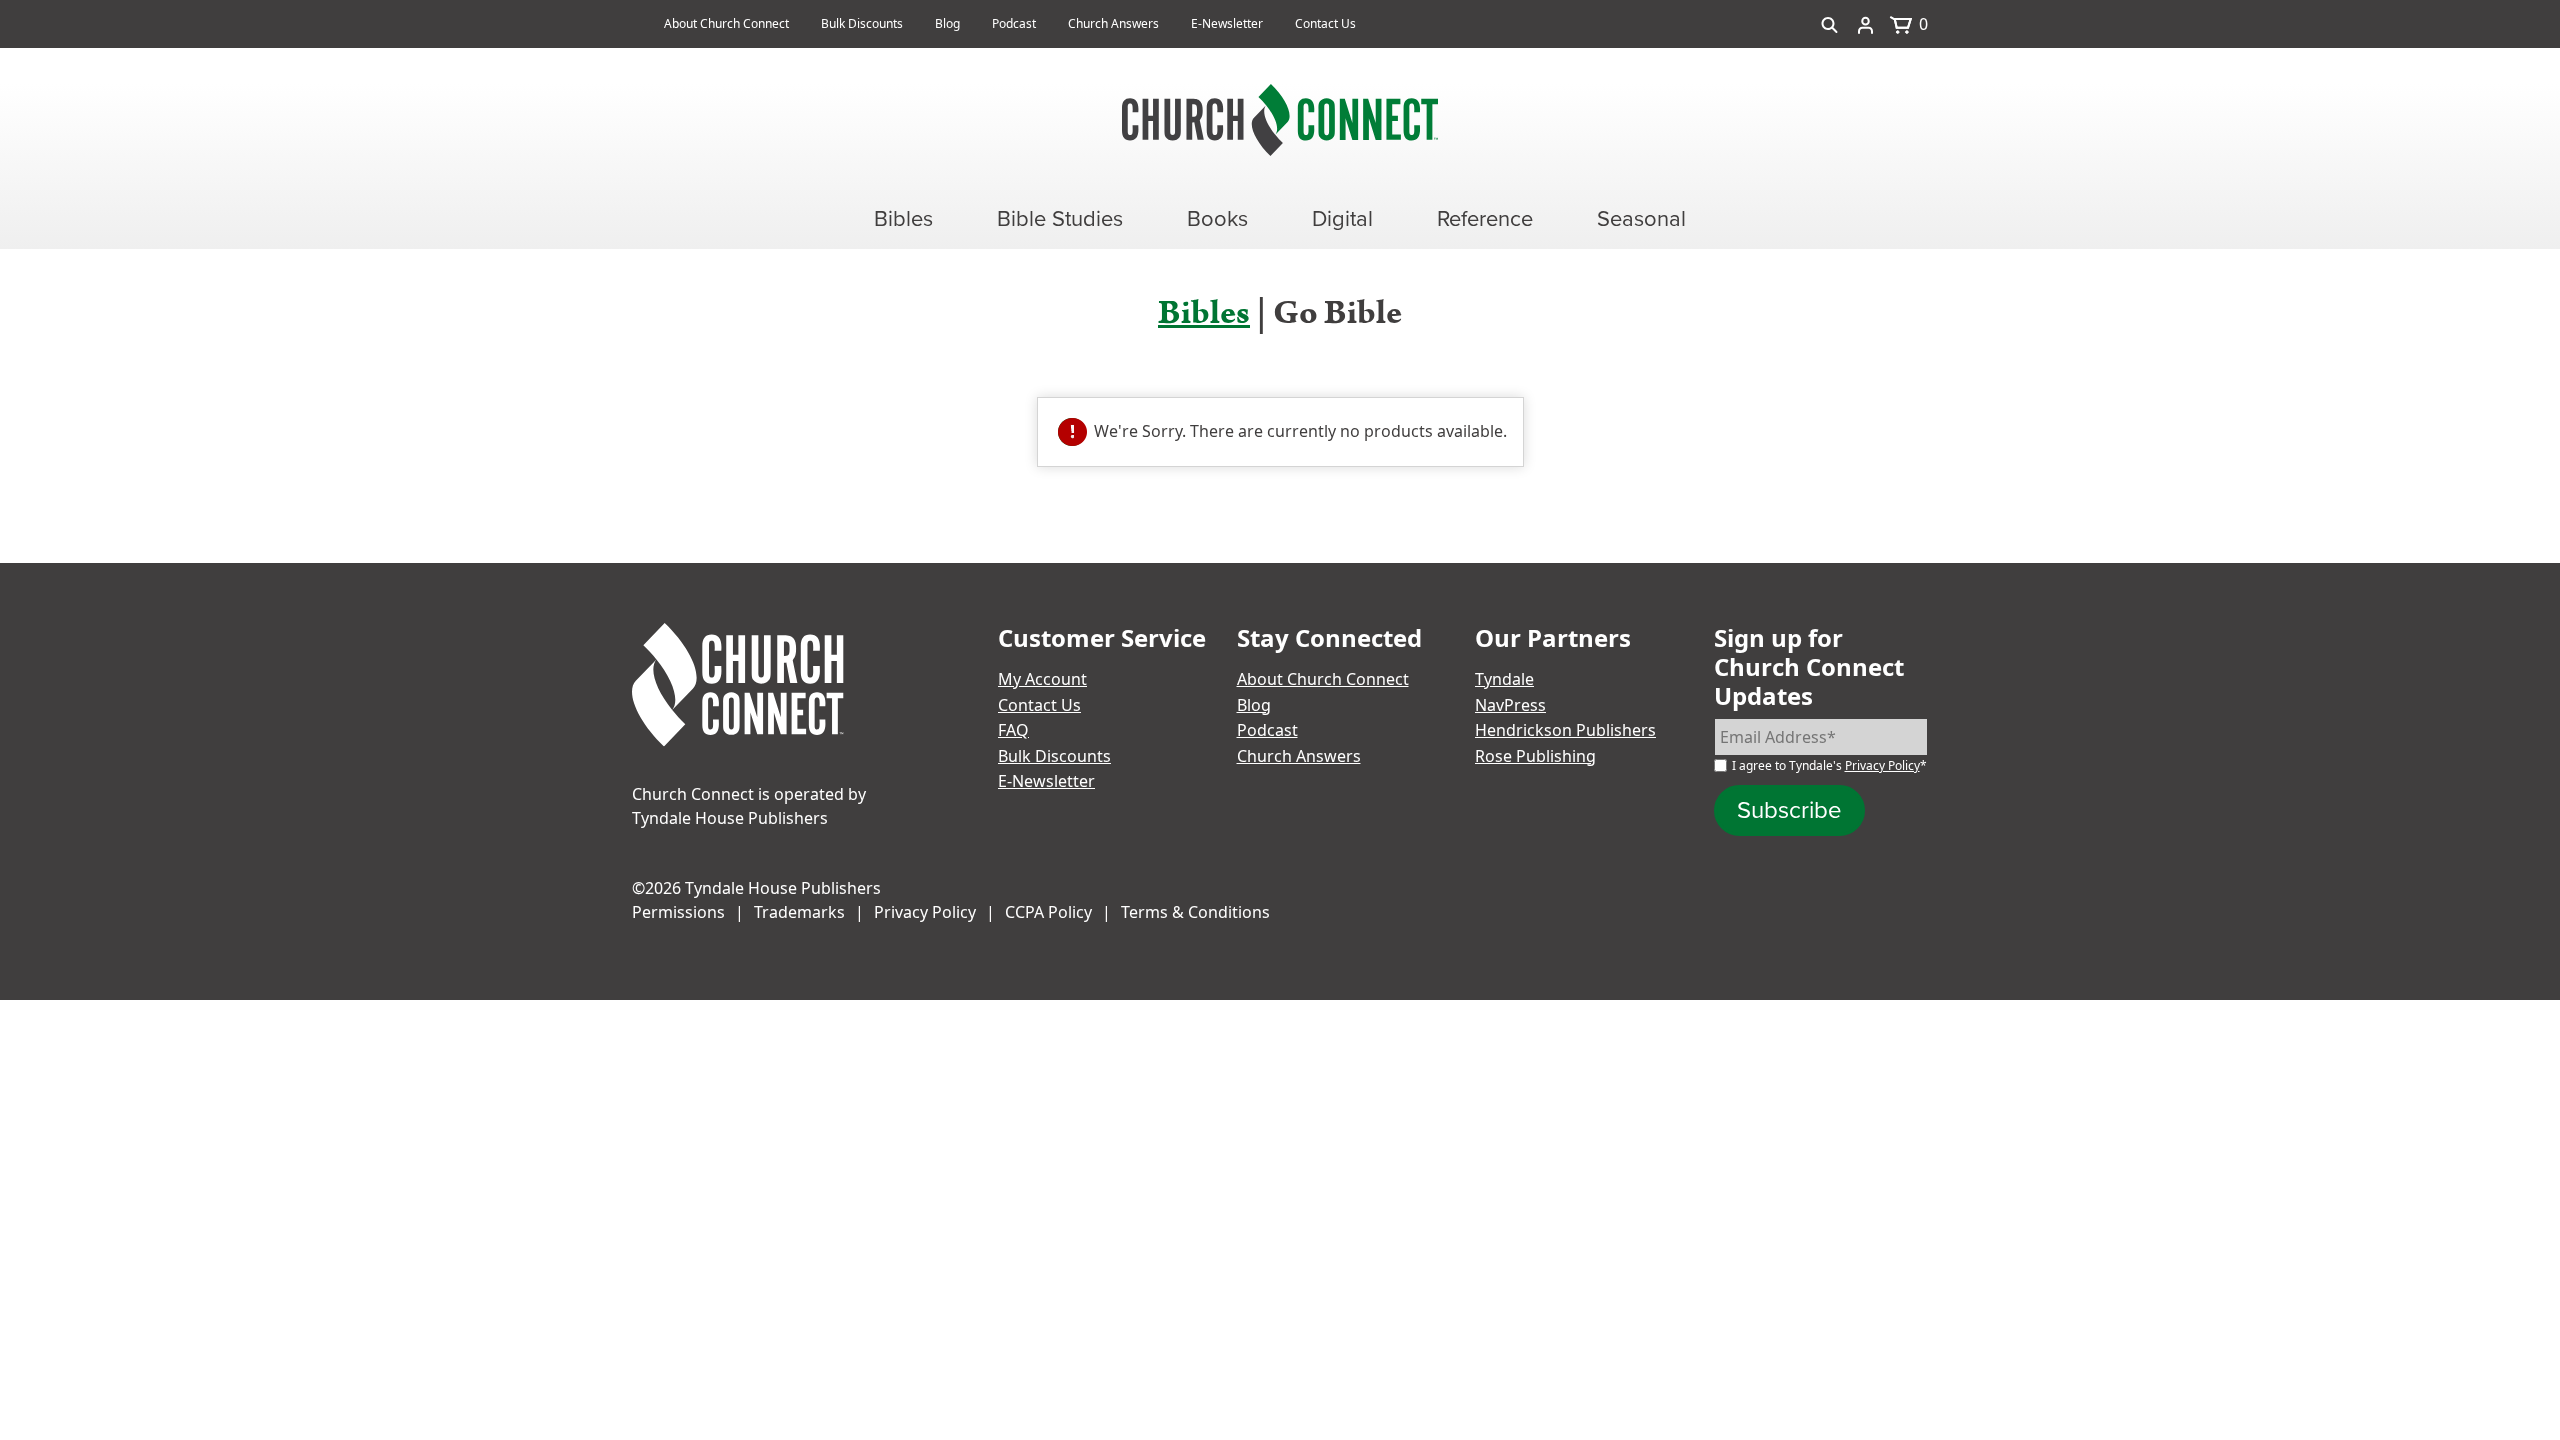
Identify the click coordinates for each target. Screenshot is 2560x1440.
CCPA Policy (1048, 912)
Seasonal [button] (1641, 218)
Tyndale (1504, 679)
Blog (947, 23)
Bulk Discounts (862, 23)
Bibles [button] (903, 218)
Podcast (1014, 23)
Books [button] (1217, 218)
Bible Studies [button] (1060, 218)
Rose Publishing (1535, 756)
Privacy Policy (1882, 765)
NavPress (1510, 705)
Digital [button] (1342, 218)
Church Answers (1113, 23)
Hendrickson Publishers (1565, 730)
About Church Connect (726, 23)
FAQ (1013, 730)
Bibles (1204, 313)
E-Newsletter (1227, 23)
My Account (1042, 679)
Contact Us (1325, 23)
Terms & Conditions (1195, 912)
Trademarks (799, 912)
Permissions (678, 912)
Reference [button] (1485, 218)
